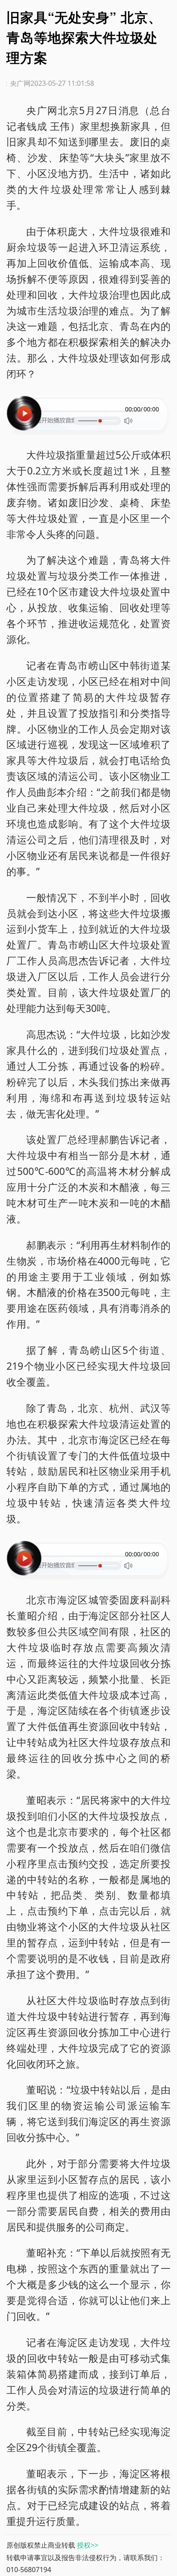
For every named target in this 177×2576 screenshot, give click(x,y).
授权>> (88, 2545)
